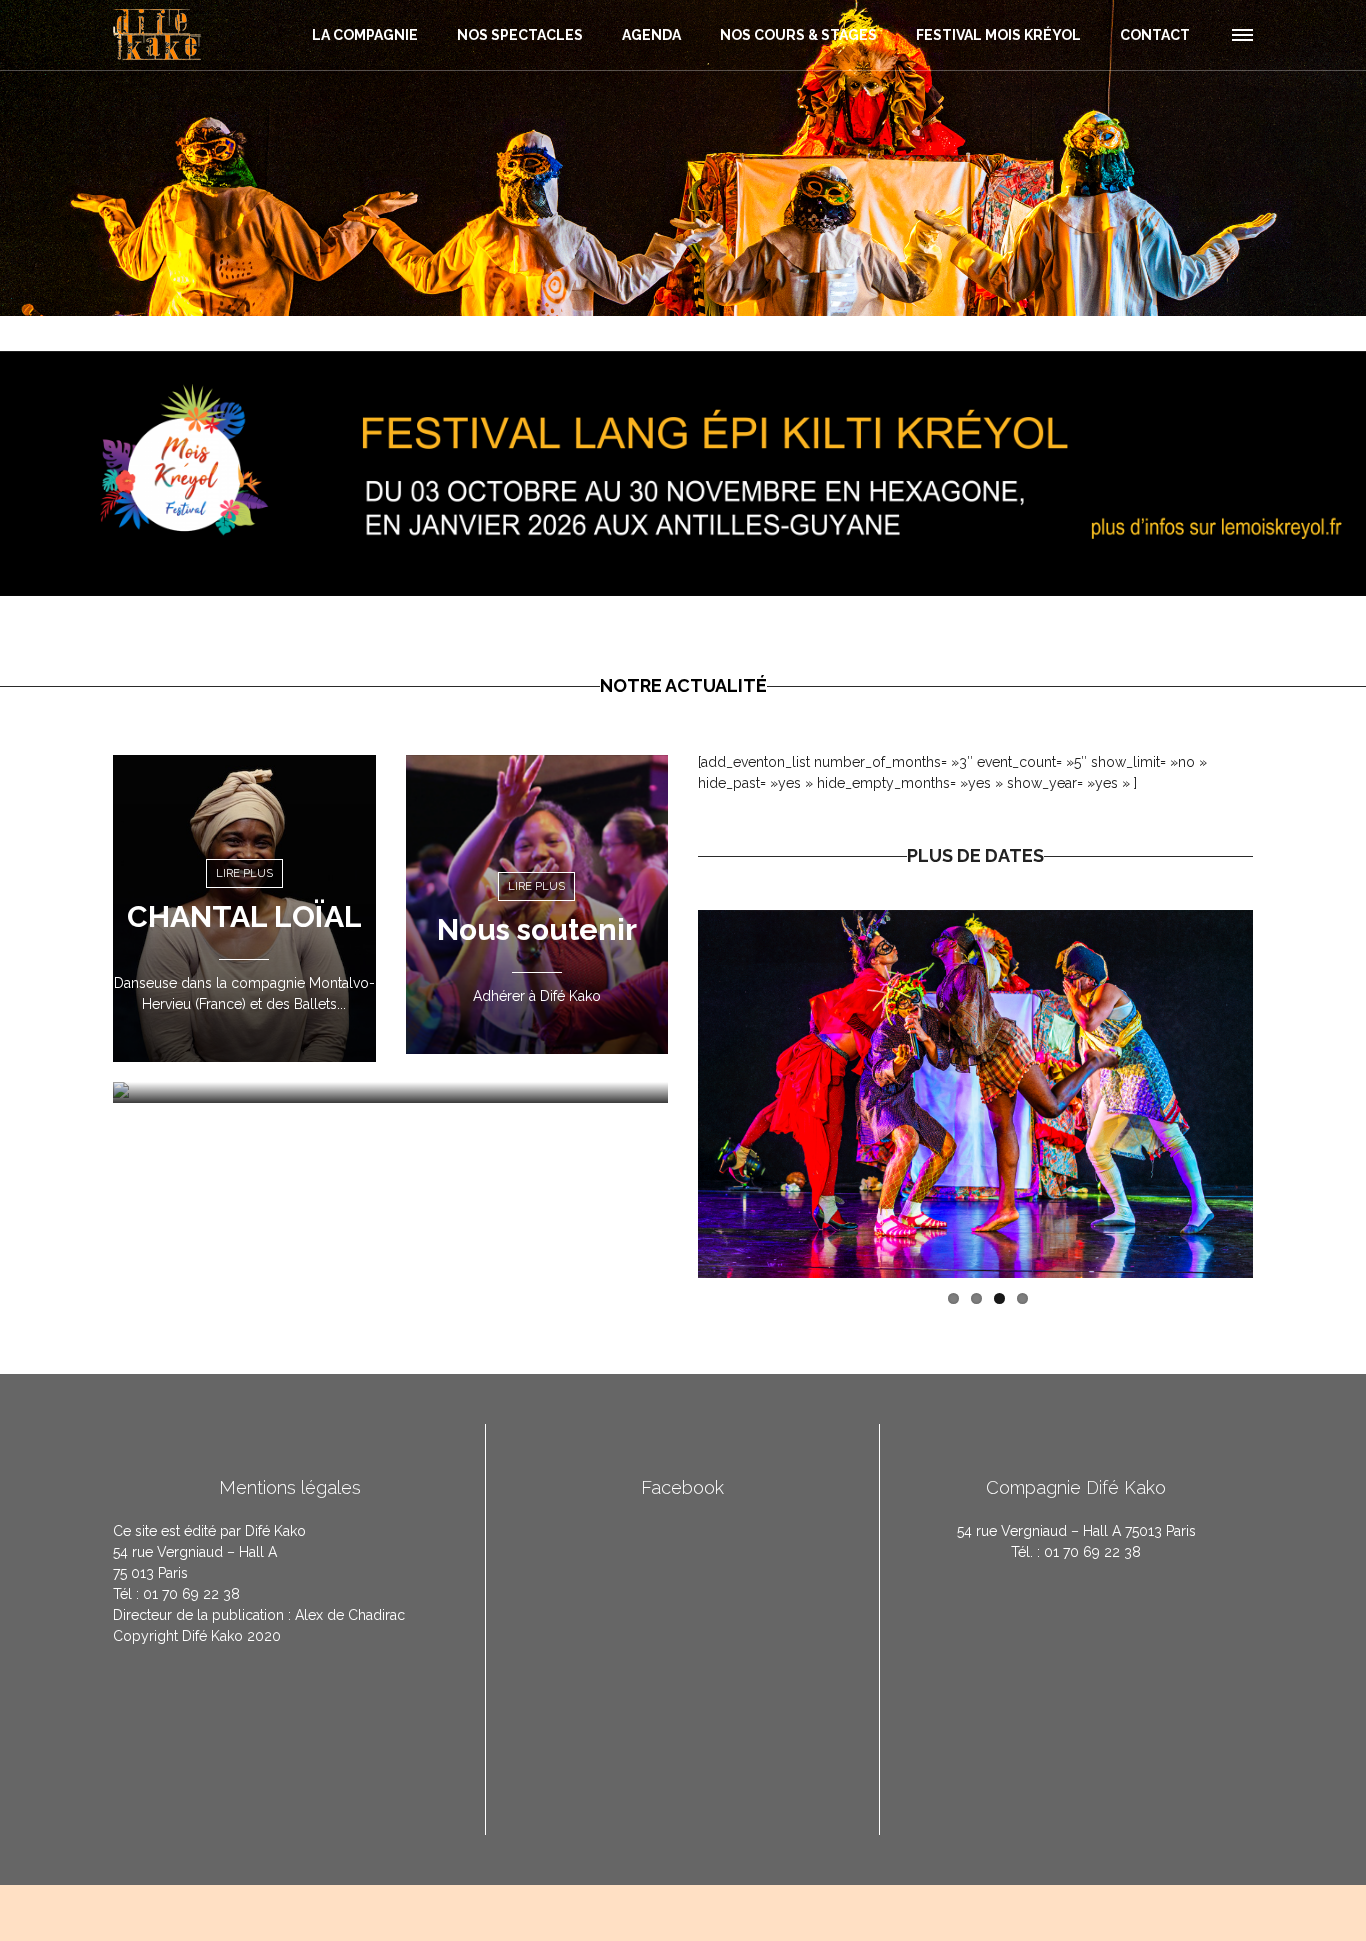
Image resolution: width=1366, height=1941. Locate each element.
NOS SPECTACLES (520, 35)
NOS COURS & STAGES (798, 35)
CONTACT (1155, 35)
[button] (1241, 32)
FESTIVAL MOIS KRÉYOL (998, 35)
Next (1283, 1094)
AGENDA (651, 35)
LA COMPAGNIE (365, 35)
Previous (668, 1094)
